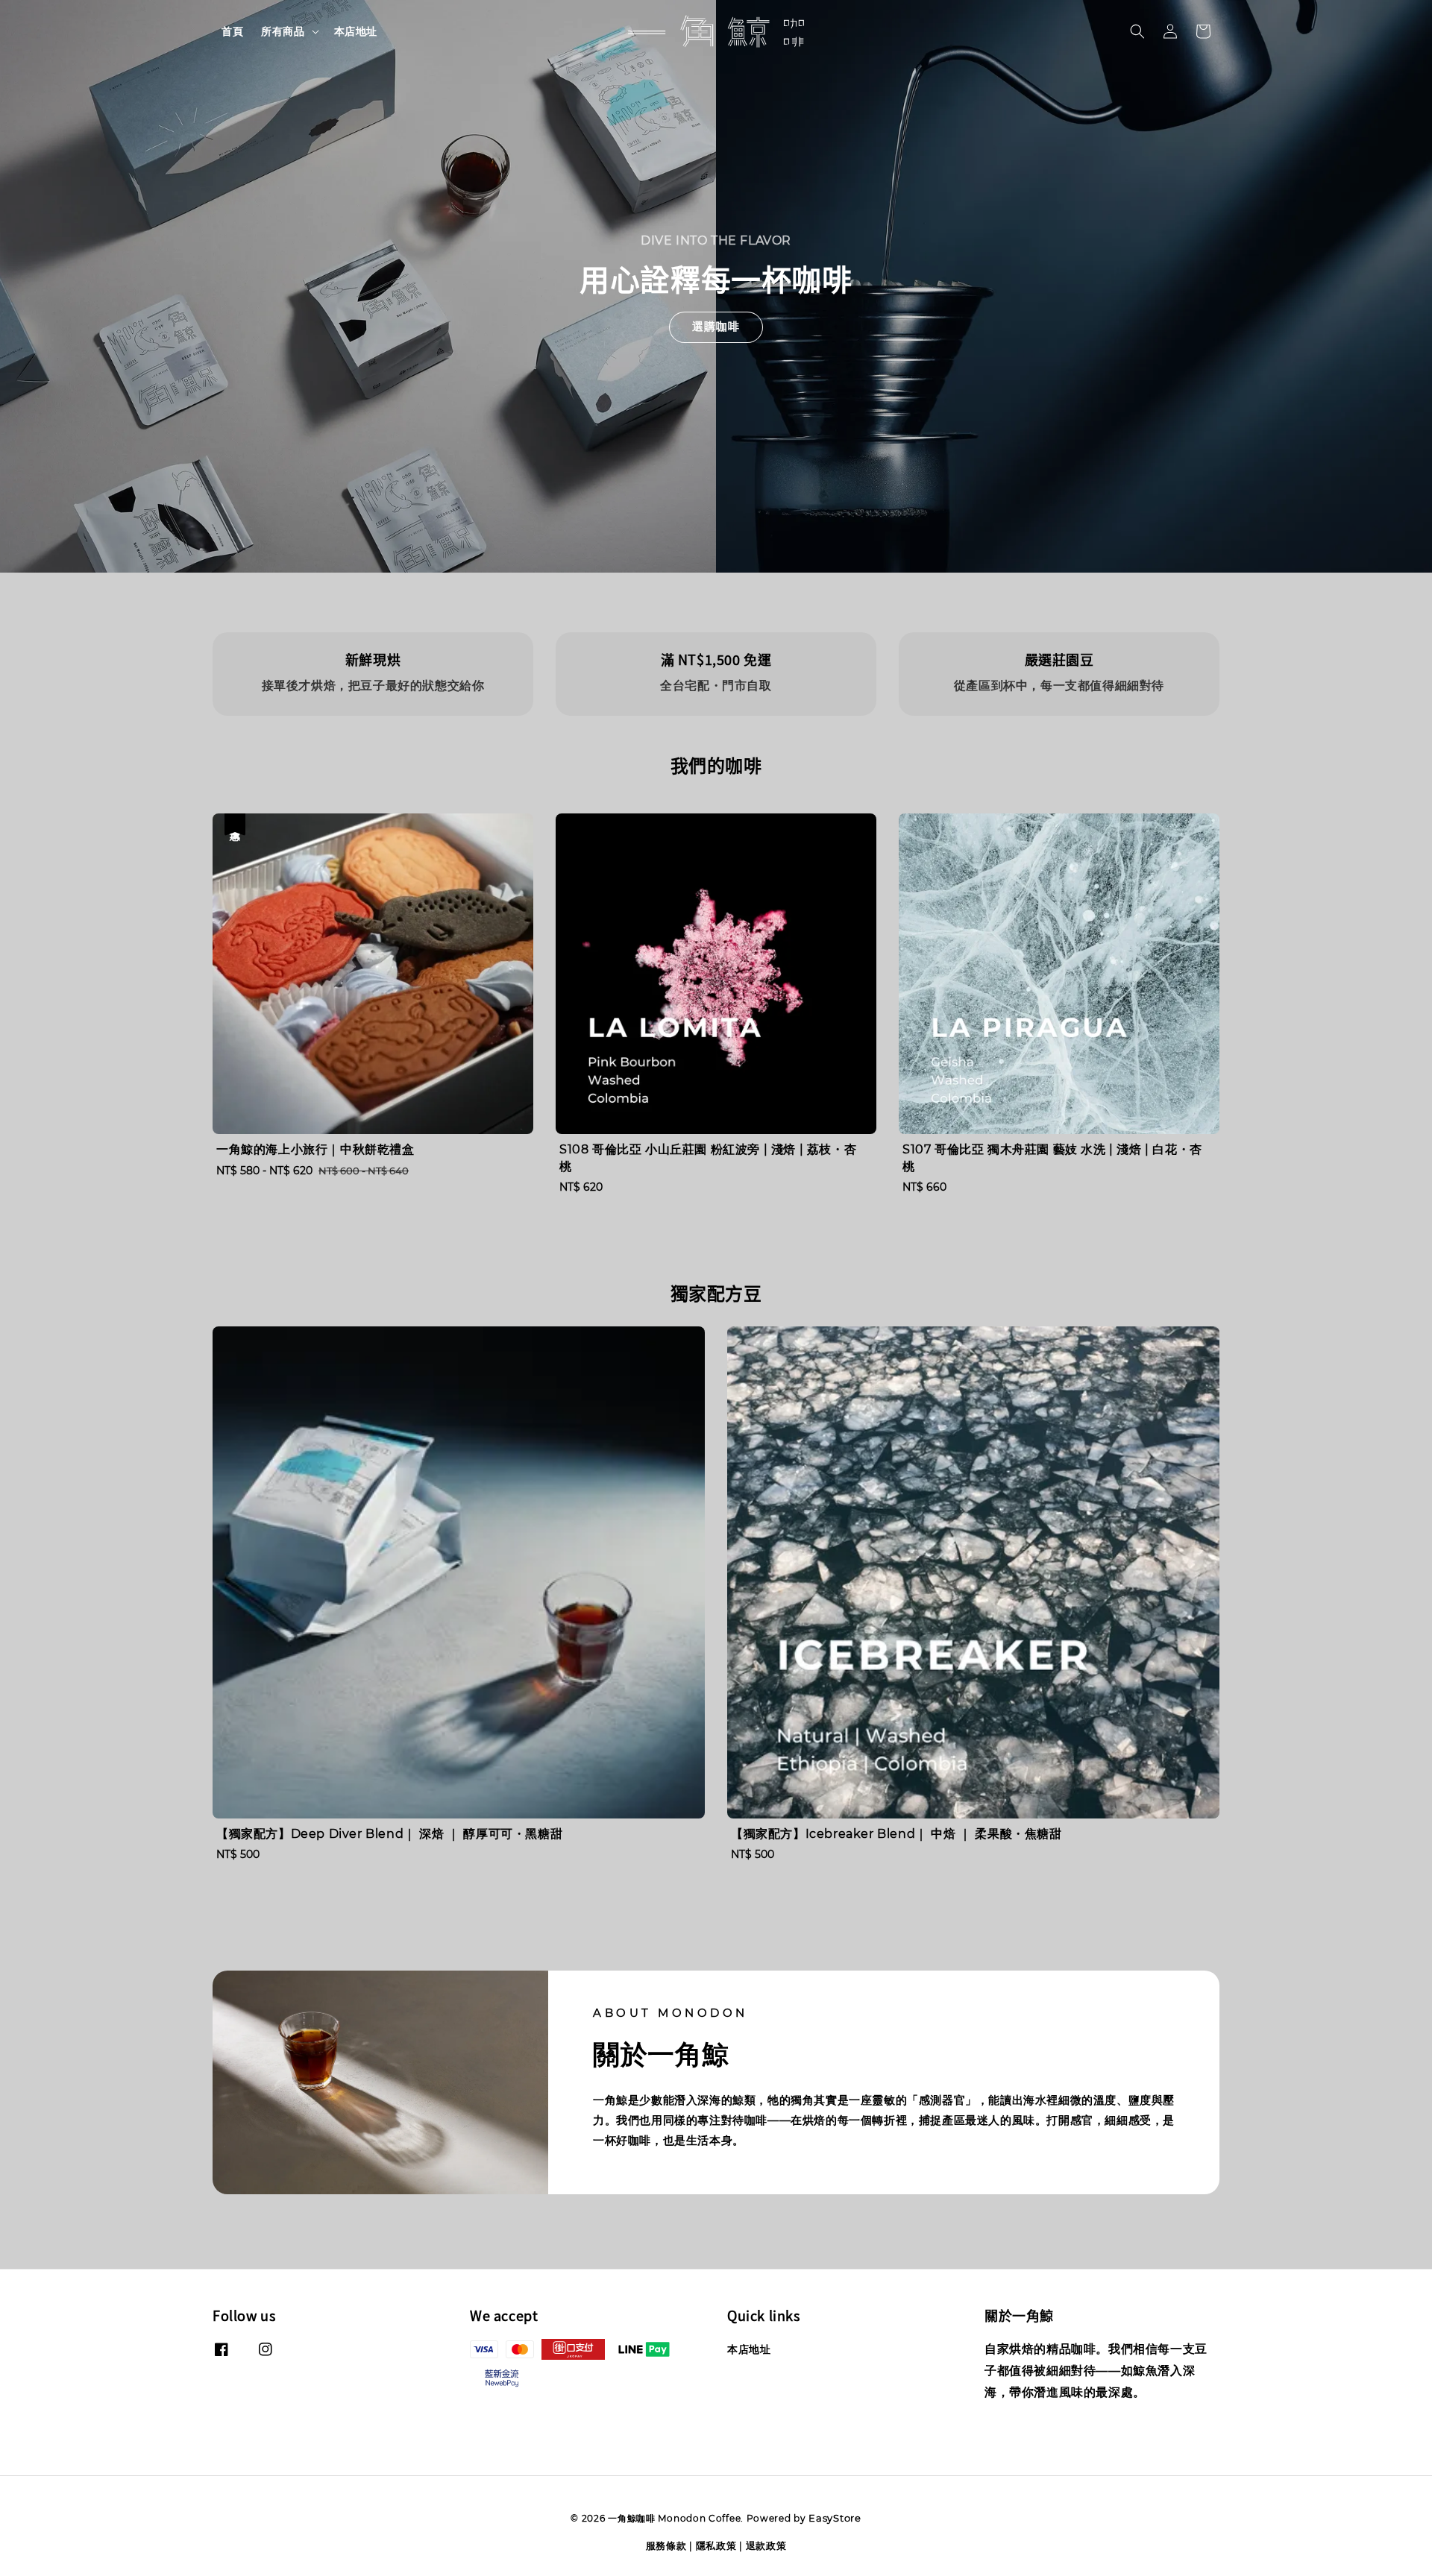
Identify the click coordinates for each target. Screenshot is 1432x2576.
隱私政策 (716, 2545)
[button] (1137, 31)
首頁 (232, 31)
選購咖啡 (716, 326)
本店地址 (356, 31)
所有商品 (283, 31)
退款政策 (766, 2545)
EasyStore (835, 2518)
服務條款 (666, 2545)
